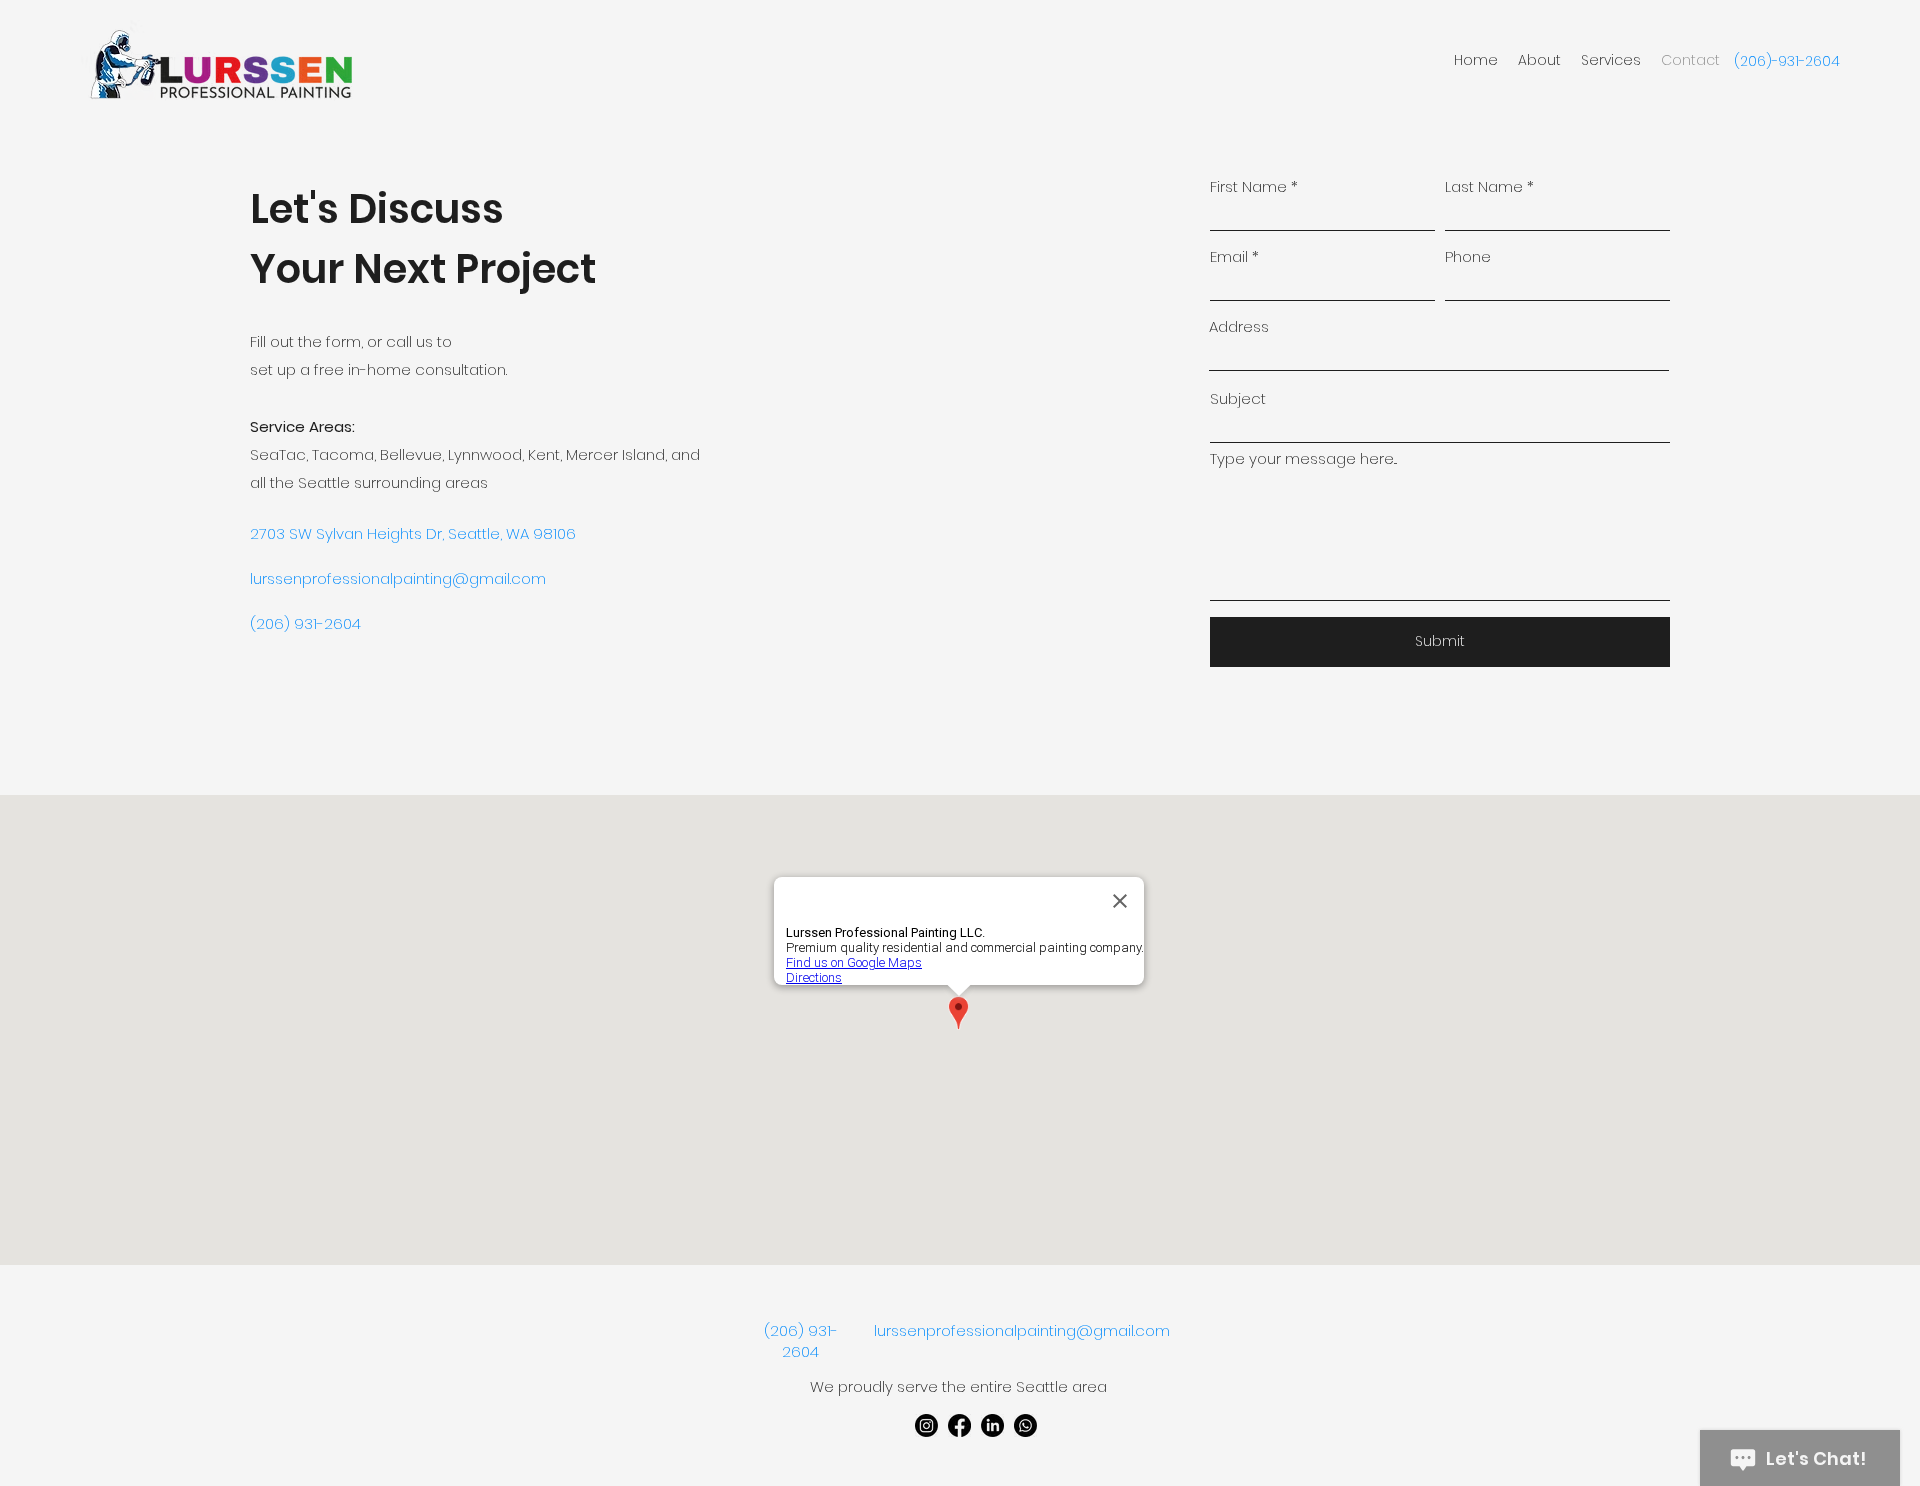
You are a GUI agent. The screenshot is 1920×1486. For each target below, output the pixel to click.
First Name (1248, 186)
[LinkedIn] (992, 1425)
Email (1229, 256)
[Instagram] (926, 1425)
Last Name (1484, 186)
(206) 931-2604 (801, 1341)
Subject (1238, 398)
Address (1239, 326)
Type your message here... (1303, 458)
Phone (1468, 256)
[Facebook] (959, 1425)
